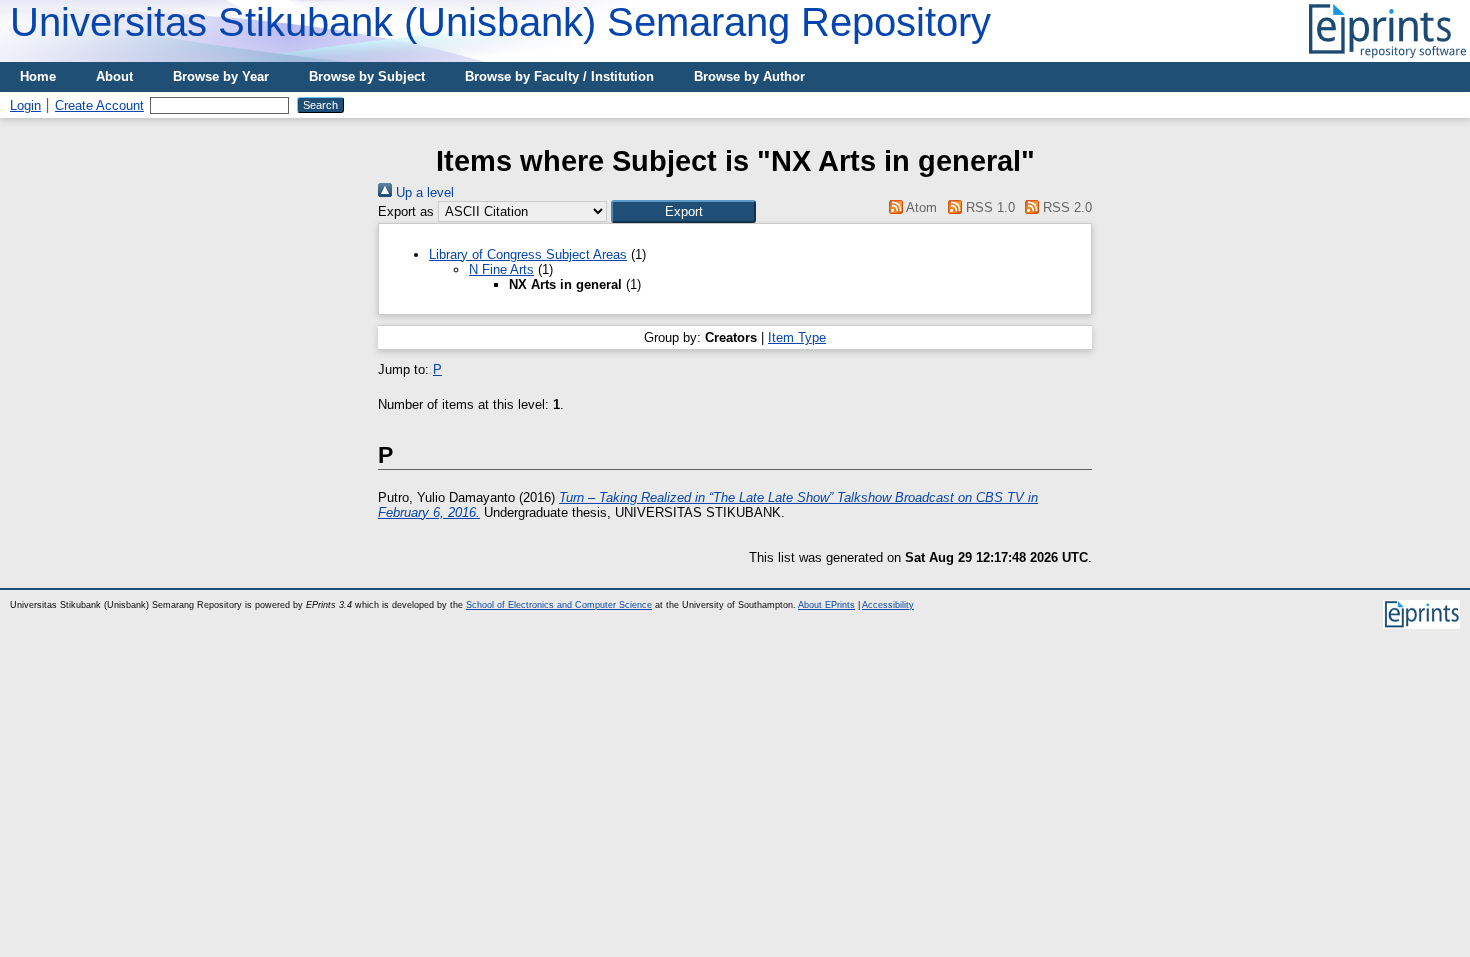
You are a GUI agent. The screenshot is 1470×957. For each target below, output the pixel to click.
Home (38, 76)
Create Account (99, 105)
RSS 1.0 (988, 207)
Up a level (423, 192)
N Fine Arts (501, 269)
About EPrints (826, 605)
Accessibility (888, 605)
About (114, 76)
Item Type (797, 337)
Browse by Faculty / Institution (559, 76)
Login (25, 105)
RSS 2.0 (1065, 207)
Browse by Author (749, 76)
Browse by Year (221, 76)
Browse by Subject (367, 76)
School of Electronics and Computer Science (559, 605)
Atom (920, 207)
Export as (406, 211)
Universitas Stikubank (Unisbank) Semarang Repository (500, 22)
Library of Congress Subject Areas (528, 254)
